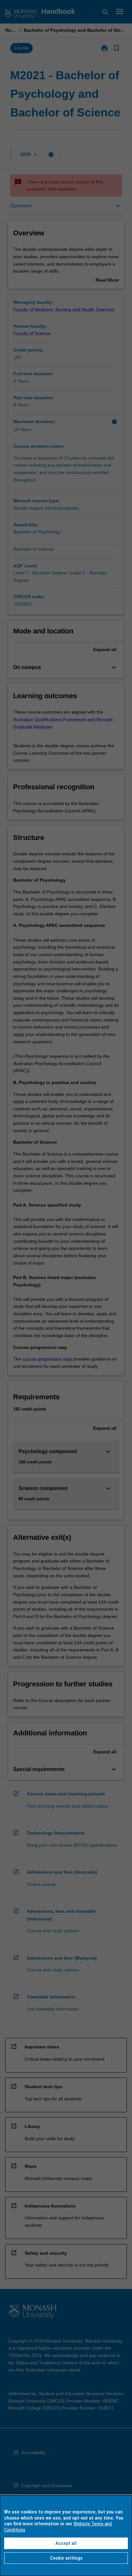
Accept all (66, 2543)
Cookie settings (66, 2558)
